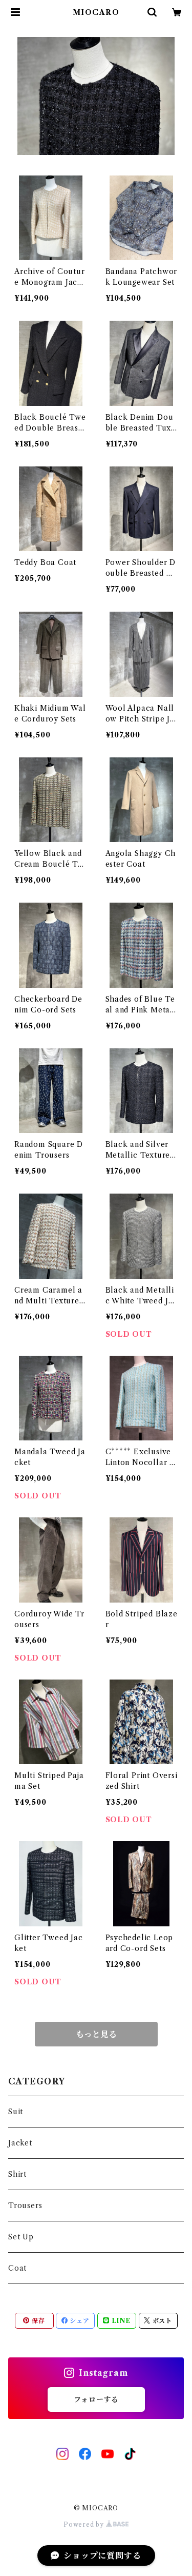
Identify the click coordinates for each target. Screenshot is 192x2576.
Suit (16, 2112)
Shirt (17, 2174)
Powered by (85, 2524)
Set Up (21, 2237)
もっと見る (96, 2034)
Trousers (25, 2206)
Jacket (20, 2143)
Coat (17, 2268)
